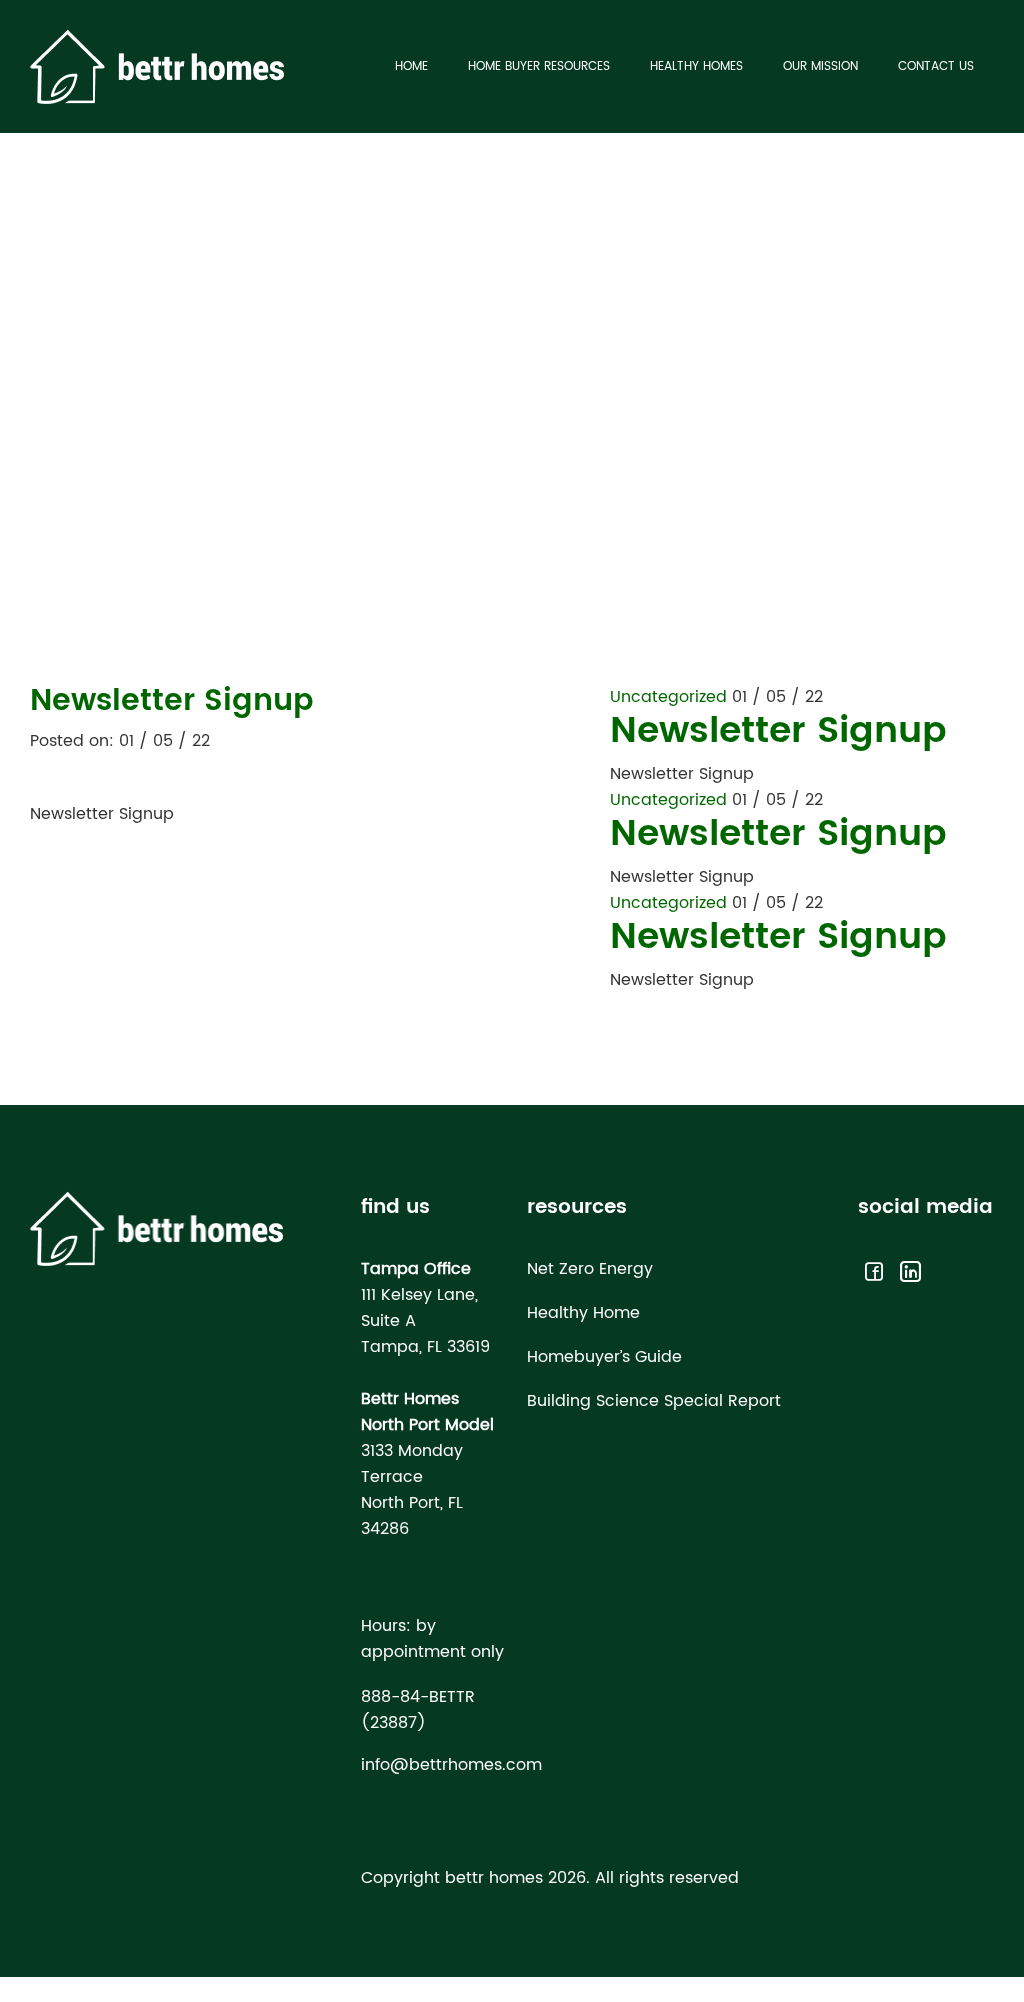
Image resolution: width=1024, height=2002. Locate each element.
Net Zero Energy (590, 1269)
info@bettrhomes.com (451, 1765)
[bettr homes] (157, 66)
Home (411, 66)
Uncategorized (668, 697)
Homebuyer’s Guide (604, 1357)
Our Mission (820, 66)
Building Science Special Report (654, 1401)
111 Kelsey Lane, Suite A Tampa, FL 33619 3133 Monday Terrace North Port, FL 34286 (427, 1399)
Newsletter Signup (778, 731)
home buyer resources (539, 66)
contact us (936, 66)
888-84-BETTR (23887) (418, 1710)
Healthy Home (583, 1313)
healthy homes (696, 66)
